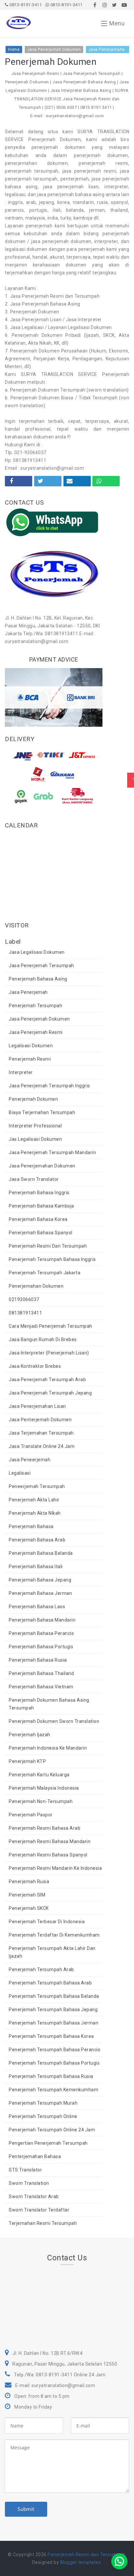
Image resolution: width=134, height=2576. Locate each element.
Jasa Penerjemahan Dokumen (42, 1166)
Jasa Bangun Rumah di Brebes (43, 1339)
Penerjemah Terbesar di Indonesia (47, 1922)
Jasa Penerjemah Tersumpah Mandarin (52, 1152)
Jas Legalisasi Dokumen (35, 1139)
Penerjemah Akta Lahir (34, 1500)
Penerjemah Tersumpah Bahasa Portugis (54, 2063)
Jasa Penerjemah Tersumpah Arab (47, 1380)
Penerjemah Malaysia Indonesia (44, 1788)
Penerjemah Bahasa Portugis (41, 1647)
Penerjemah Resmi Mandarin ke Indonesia (55, 1868)
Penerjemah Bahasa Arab (37, 1540)
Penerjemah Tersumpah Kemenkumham (54, 2090)
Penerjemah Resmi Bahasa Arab (45, 1828)
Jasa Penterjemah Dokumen (40, 1420)
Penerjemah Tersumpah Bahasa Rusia (51, 2076)
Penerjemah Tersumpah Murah (43, 2103)
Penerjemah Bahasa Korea (38, 1219)
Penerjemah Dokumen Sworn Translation (54, 1721)
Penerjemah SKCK (29, 1908)
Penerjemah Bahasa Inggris (39, 1193)
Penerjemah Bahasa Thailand (41, 1673)
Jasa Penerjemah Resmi (36, 1032)
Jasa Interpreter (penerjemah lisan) (49, 1353)
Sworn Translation (29, 2183)
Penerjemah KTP (27, 1761)
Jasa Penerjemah (28, 992)
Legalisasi (20, 1473)
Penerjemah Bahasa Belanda (41, 1553)
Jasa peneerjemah (30, 1460)
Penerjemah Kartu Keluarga (39, 1775)
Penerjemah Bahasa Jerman (40, 1593)
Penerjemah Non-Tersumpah (41, 1801)
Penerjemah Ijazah (30, 1735)
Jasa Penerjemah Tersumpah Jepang (50, 1393)
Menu (117, 23)
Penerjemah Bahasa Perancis (41, 1633)
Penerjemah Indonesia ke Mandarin (48, 1748)
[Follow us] (105, 5)
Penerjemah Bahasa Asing (38, 979)
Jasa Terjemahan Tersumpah (41, 1433)
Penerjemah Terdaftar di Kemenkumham (54, 1935)
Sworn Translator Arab (34, 2197)
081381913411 (25, 1313)
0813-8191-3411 (25, 5)
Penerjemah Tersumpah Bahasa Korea (51, 2036)
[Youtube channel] (124, 5)
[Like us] (95, 5)
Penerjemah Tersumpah (35, 1006)
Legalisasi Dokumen (31, 1046)
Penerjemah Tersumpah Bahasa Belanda (54, 1996)
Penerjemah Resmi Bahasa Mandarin (50, 1841)
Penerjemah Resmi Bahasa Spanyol (48, 1855)
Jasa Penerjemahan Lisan (37, 1406)
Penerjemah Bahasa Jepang (40, 1580)
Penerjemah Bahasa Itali (36, 1567)
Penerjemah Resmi (30, 1059)
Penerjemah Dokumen (33, 1099)
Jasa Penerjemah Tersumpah (41, 966)
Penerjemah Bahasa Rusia (38, 1660)
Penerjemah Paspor (31, 1815)
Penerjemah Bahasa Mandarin (42, 1620)
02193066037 (24, 1299)
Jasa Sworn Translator (34, 1179)
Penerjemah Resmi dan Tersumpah (48, 1246)
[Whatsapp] (119, 2561)
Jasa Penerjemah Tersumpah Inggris (49, 1086)
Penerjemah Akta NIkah (35, 1513)
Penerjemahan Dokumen (36, 1286)
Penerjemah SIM (27, 1895)
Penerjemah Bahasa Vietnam (41, 1687)
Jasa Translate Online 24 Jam (42, 1446)
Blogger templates (81, 2562)
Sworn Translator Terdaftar (39, 2210)
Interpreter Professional (35, 1126)
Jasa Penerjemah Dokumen (39, 1019)
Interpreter (21, 1072)
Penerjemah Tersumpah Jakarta (45, 1273)
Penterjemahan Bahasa (35, 2156)
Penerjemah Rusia (29, 1882)
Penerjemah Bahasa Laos (37, 1607)
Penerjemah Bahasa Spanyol (41, 1233)
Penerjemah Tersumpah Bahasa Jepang (53, 2010)
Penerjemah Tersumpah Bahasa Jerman (54, 2023)
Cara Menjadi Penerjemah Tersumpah (51, 1326)
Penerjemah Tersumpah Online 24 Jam (52, 2130)
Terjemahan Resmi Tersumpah (43, 2223)
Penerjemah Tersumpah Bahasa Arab (50, 1983)
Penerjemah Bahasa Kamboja (41, 1206)
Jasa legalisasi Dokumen (37, 952)
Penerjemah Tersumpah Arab (41, 1969)
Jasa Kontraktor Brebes (35, 1366)
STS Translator (25, 2170)
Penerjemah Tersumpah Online (43, 2116)
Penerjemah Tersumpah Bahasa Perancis (54, 2050)
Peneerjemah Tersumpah (37, 1486)
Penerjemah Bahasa (31, 1526)
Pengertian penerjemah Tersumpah (48, 2143)
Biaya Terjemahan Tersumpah (42, 1112)
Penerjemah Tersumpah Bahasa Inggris (52, 1259)
